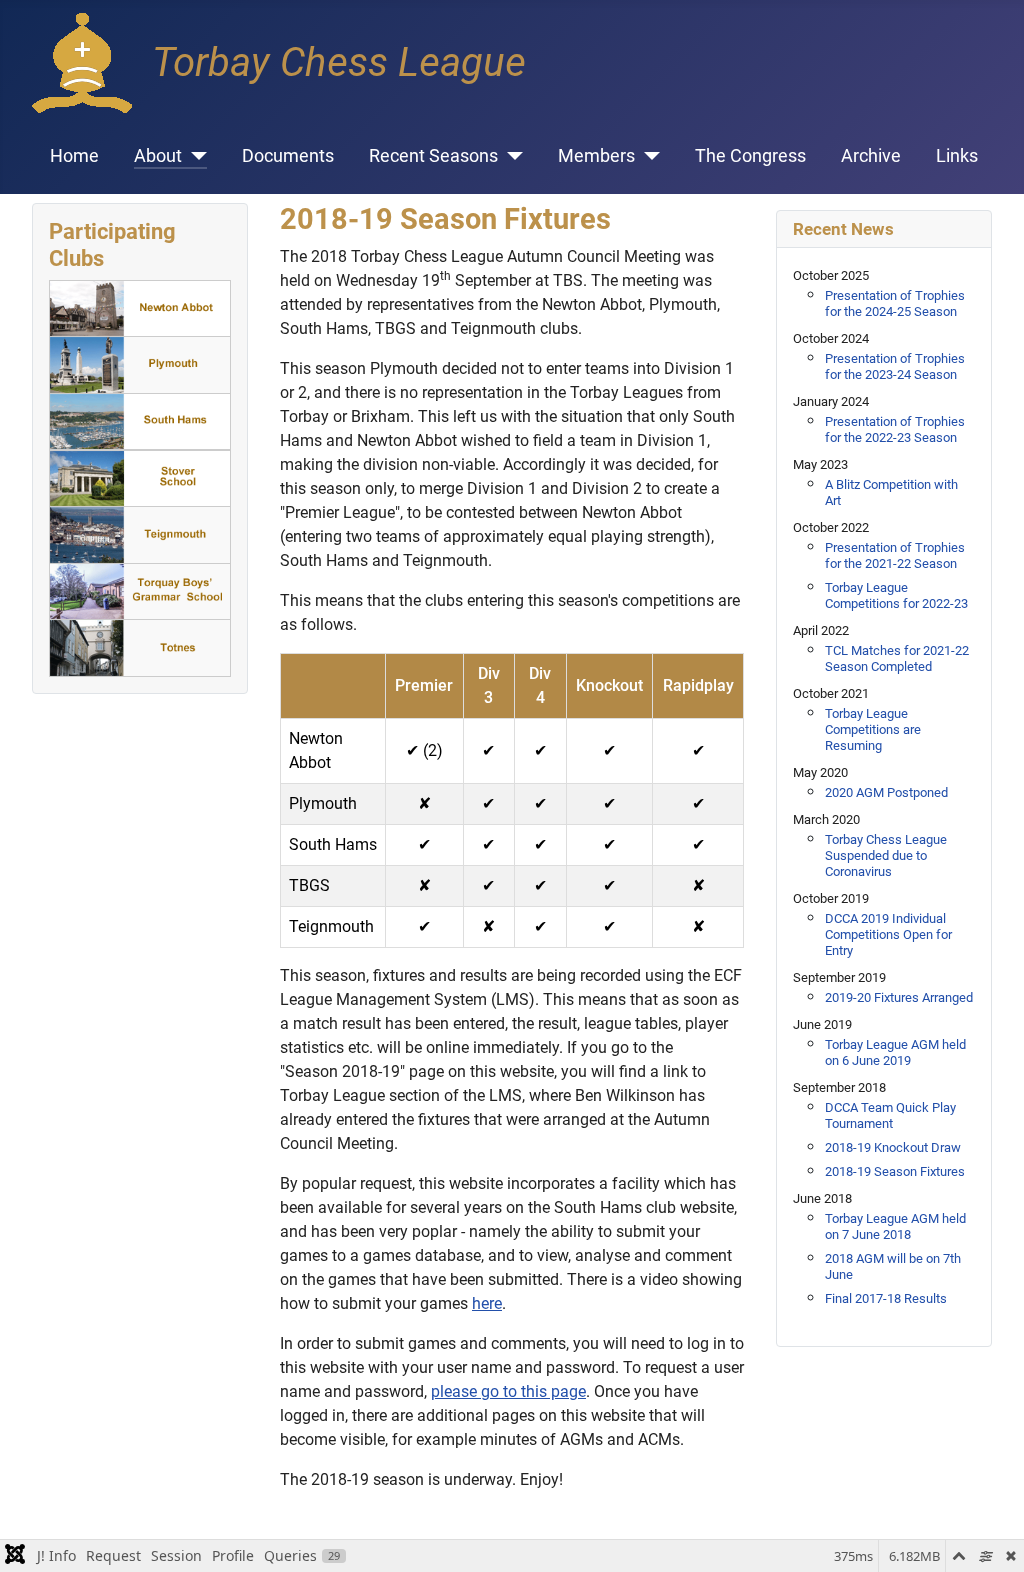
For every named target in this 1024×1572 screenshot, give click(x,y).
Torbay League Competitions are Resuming (873, 729)
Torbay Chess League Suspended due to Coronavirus (886, 855)
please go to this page (508, 1391)
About (158, 156)
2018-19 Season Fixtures (895, 1171)
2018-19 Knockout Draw (893, 1147)
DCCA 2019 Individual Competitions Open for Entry (888, 934)
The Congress (750, 156)
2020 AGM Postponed (886, 792)
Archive (871, 156)
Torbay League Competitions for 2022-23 (896, 595)
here (487, 1303)
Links (957, 156)
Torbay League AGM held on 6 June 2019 (895, 1052)
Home (74, 156)
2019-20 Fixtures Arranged (899, 997)
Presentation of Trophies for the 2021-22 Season (895, 555)
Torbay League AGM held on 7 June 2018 (895, 1226)
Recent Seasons (433, 156)
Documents (288, 156)
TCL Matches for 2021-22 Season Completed (897, 658)
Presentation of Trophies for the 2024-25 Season (895, 303)
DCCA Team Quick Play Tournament (890, 1115)
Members (596, 156)
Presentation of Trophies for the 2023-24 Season (895, 366)
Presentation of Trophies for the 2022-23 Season (895, 429)
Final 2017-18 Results (886, 1298)
